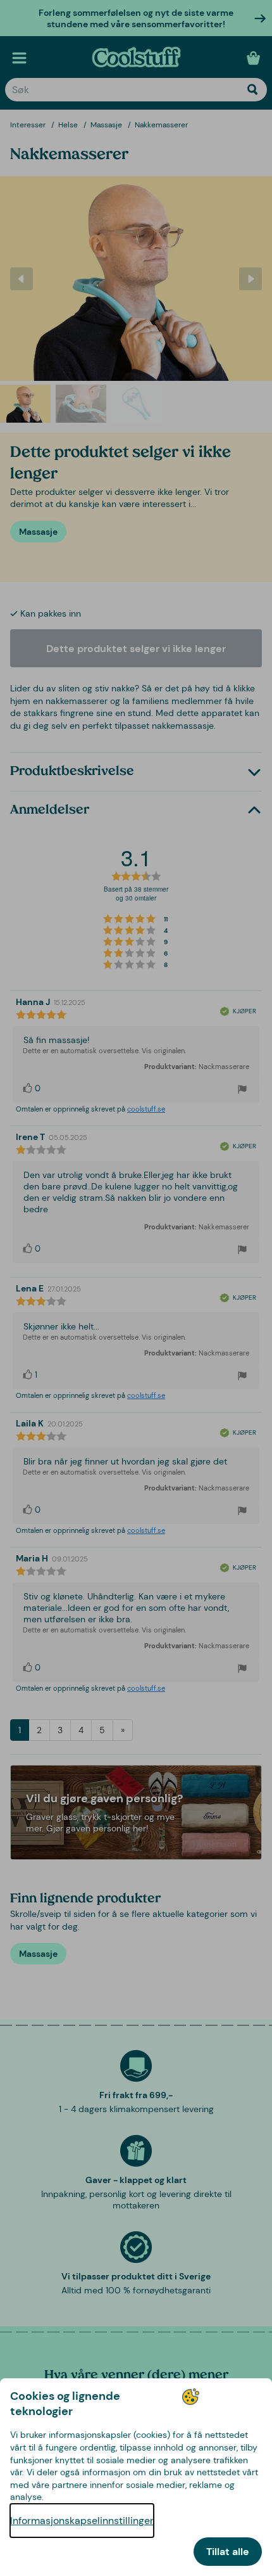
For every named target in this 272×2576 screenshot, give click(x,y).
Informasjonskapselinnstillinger (82, 2521)
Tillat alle (228, 2552)
